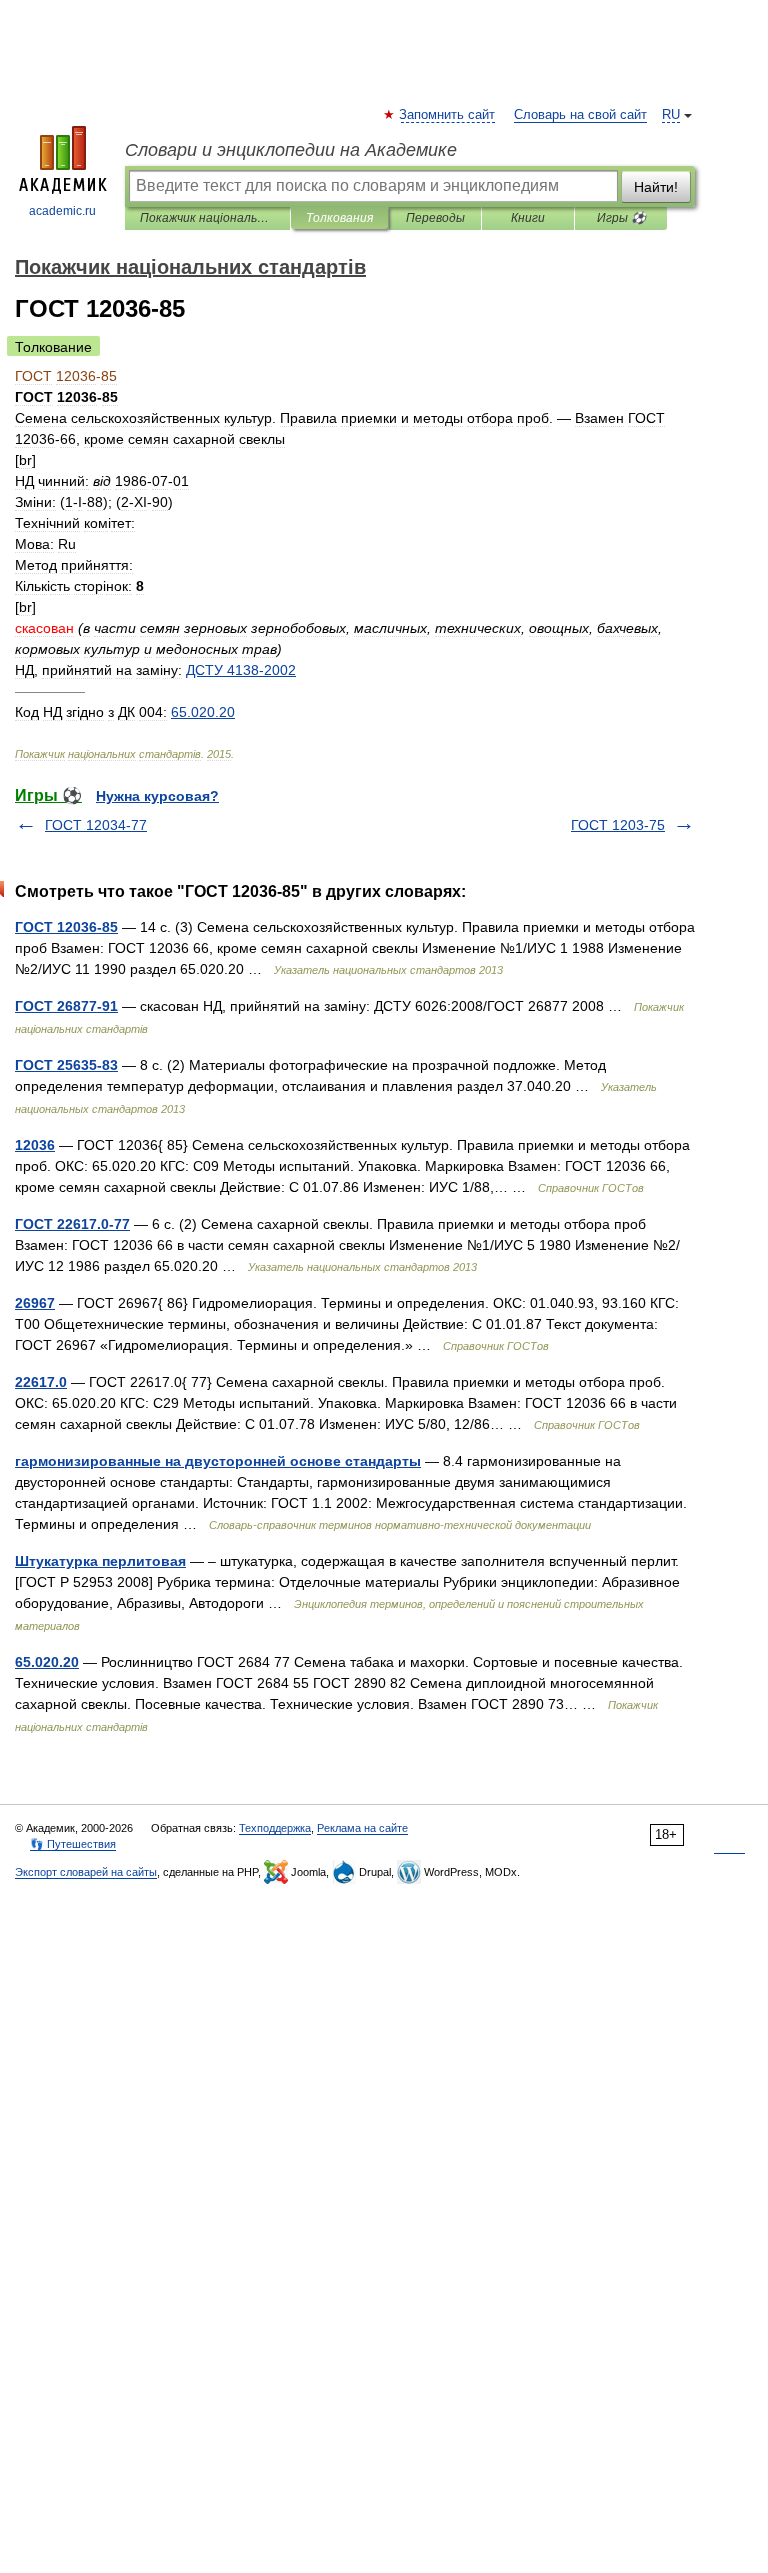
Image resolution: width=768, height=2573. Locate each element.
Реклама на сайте (362, 1828)
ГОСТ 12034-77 (96, 825)
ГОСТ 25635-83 (66, 1065)
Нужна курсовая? (157, 796)
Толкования (339, 218)
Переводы (435, 218)
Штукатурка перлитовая (100, 1561)
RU (671, 115)
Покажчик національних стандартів (207, 218)
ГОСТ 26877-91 (66, 1006)
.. (203, 712)
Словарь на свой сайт (580, 115)
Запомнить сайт (448, 115)
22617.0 (41, 1382)
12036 (35, 1145)
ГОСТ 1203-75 (618, 825)
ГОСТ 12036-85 (66, 927)
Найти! (656, 187)
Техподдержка (275, 1828)
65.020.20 (47, 1662)
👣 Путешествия (73, 1844)
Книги (528, 218)
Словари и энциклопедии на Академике (291, 150)
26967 (35, 1303)
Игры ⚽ (621, 218)
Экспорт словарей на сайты (86, 1872)
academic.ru (62, 211)
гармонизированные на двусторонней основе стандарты (218, 1461)
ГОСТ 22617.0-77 (72, 1224)
